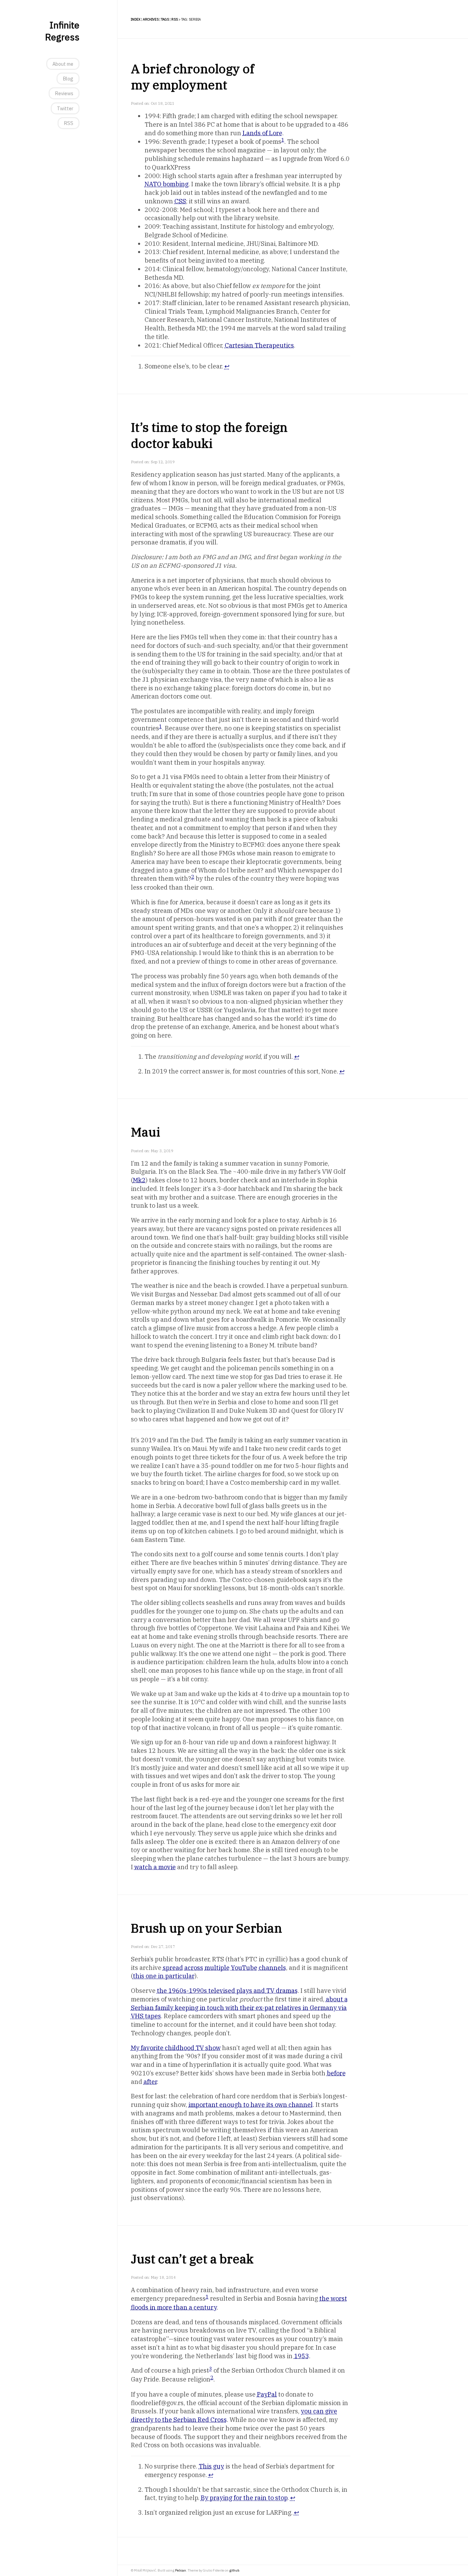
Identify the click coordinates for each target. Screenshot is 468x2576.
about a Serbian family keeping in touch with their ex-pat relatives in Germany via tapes (239, 2008)
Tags (165, 19)
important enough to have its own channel (251, 2105)
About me (63, 64)
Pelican (181, 2570)
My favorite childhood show (176, 2048)
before (336, 2073)
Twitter (65, 108)
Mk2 (139, 1180)
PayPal (267, 2394)
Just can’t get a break (192, 2259)
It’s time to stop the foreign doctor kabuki (209, 435)
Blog (68, 79)
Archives (151, 19)
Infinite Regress (62, 31)
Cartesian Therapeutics (259, 345)
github (234, 2570)
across (194, 1968)
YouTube (244, 1968)
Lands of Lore (262, 133)
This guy (211, 2466)
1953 (301, 2356)
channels (272, 1968)
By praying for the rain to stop (244, 2498)
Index (136, 19)
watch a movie (155, 1867)
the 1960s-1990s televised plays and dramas (227, 1991)
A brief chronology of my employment (192, 77)
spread (173, 1968)
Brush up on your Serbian (206, 1928)
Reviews (64, 93)
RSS (69, 123)
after (150, 2082)
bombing (167, 184)
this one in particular (164, 1976)
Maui (145, 1132)
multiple (217, 1968)
